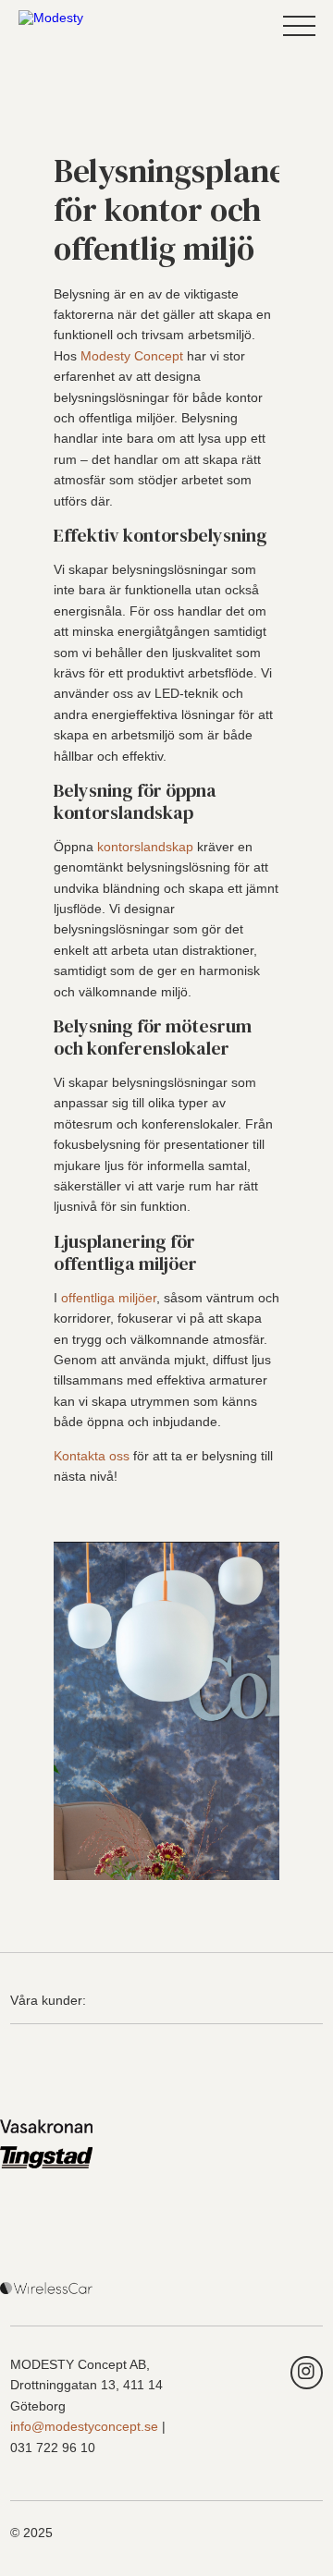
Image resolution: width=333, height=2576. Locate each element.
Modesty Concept (132, 356)
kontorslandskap (145, 847)
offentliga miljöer (109, 1298)
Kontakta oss (92, 1456)
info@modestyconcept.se (84, 2426)
